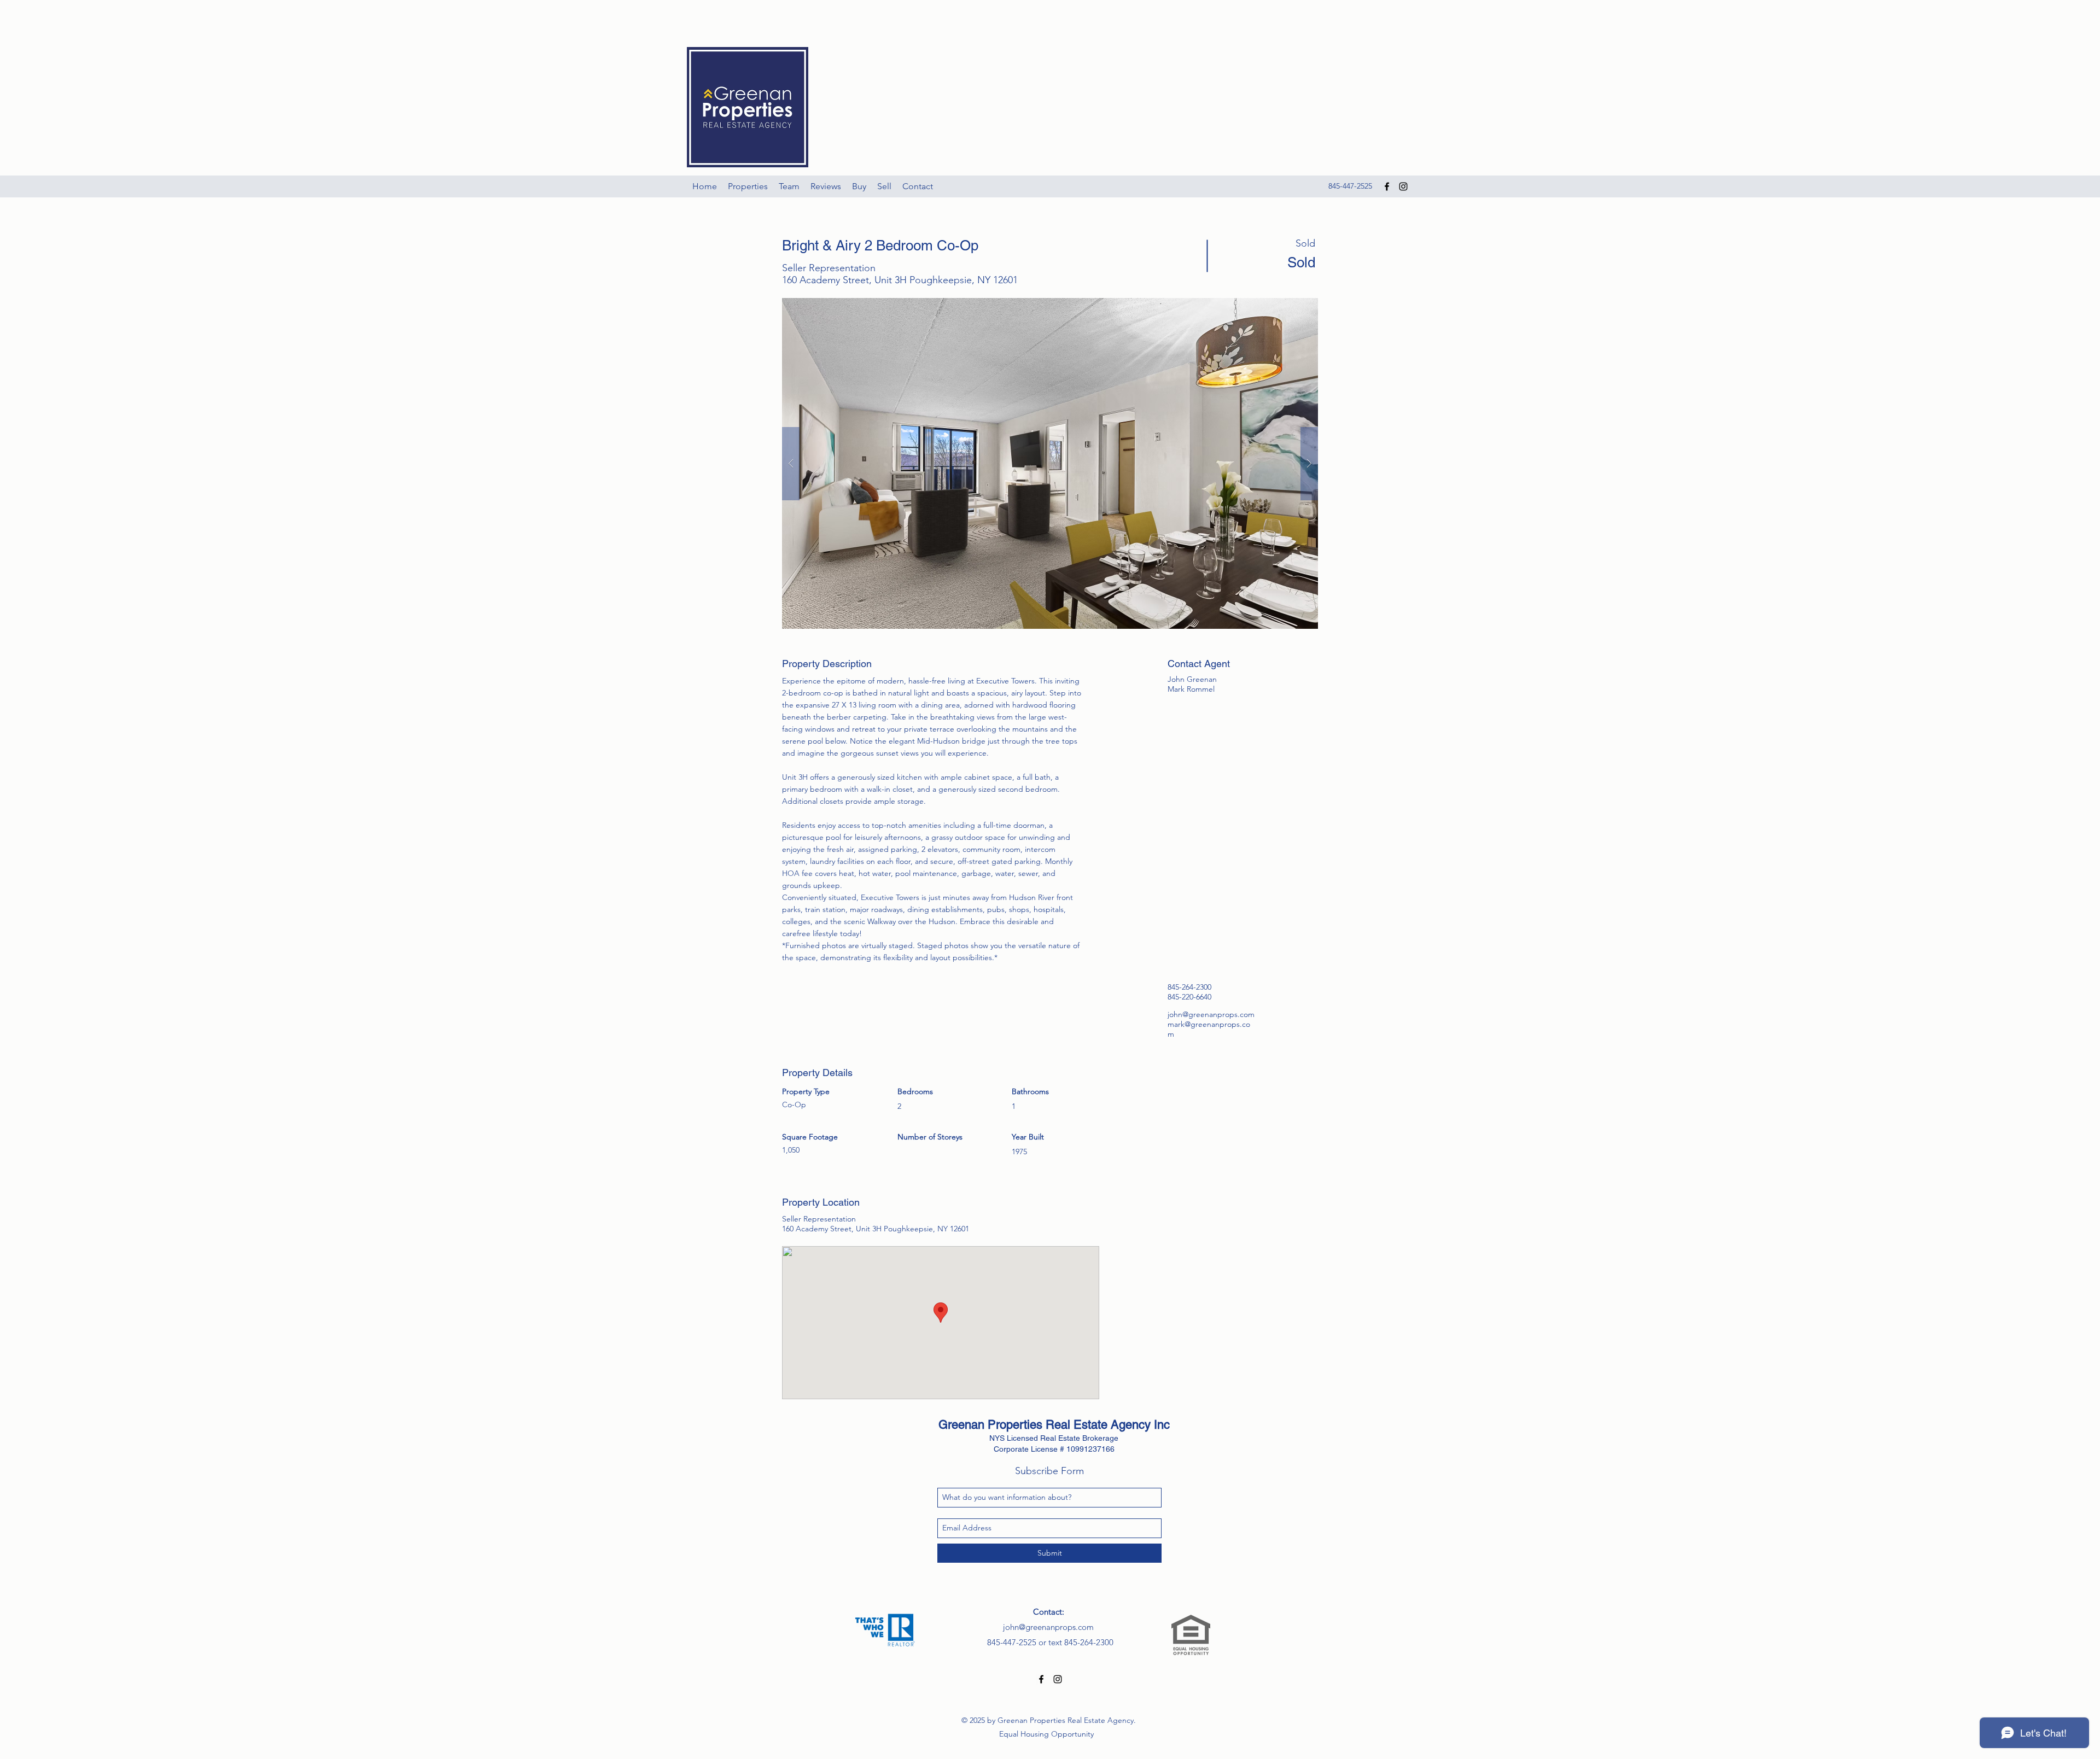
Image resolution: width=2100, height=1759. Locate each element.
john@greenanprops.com (1211, 1014)
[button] (1050, 463)
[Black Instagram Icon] (1403, 186)
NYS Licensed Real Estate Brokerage (1054, 1438)
